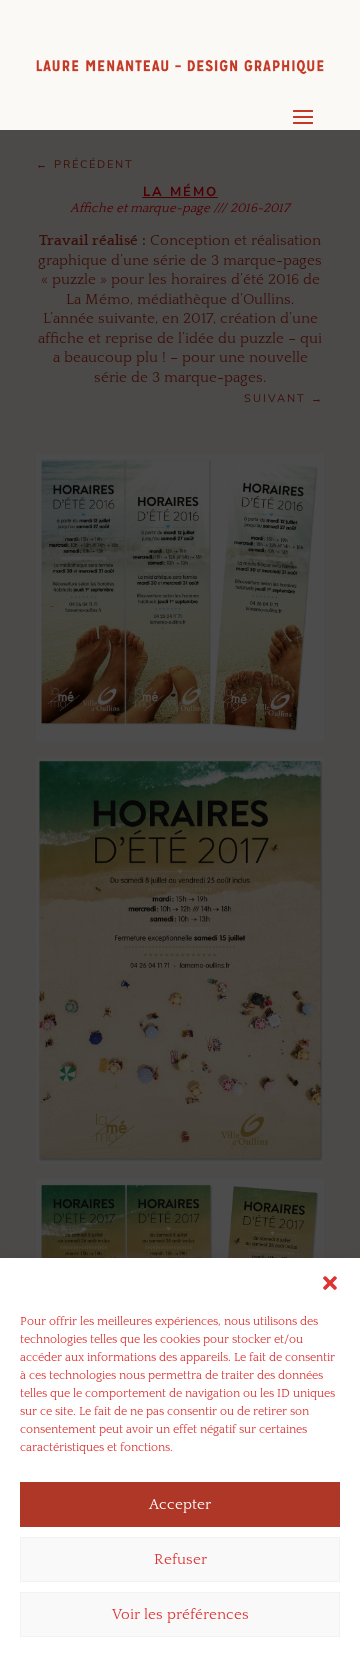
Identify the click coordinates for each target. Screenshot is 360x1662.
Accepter (180, 1504)
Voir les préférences (180, 1614)
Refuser (180, 1559)
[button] (330, 1283)
